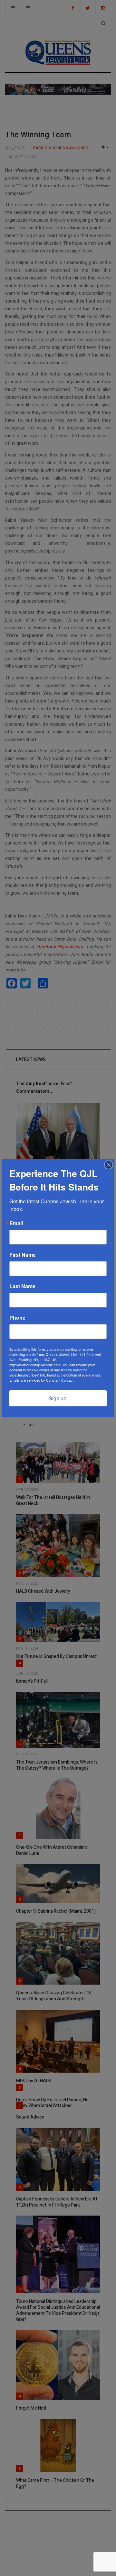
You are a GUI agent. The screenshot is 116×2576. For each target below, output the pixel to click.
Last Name (22, 1286)
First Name (23, 1255)
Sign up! (58, 1398)
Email (16, 1223)
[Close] (109, 1165)
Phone (17, 1318)
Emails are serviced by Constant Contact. (42, 1380)
